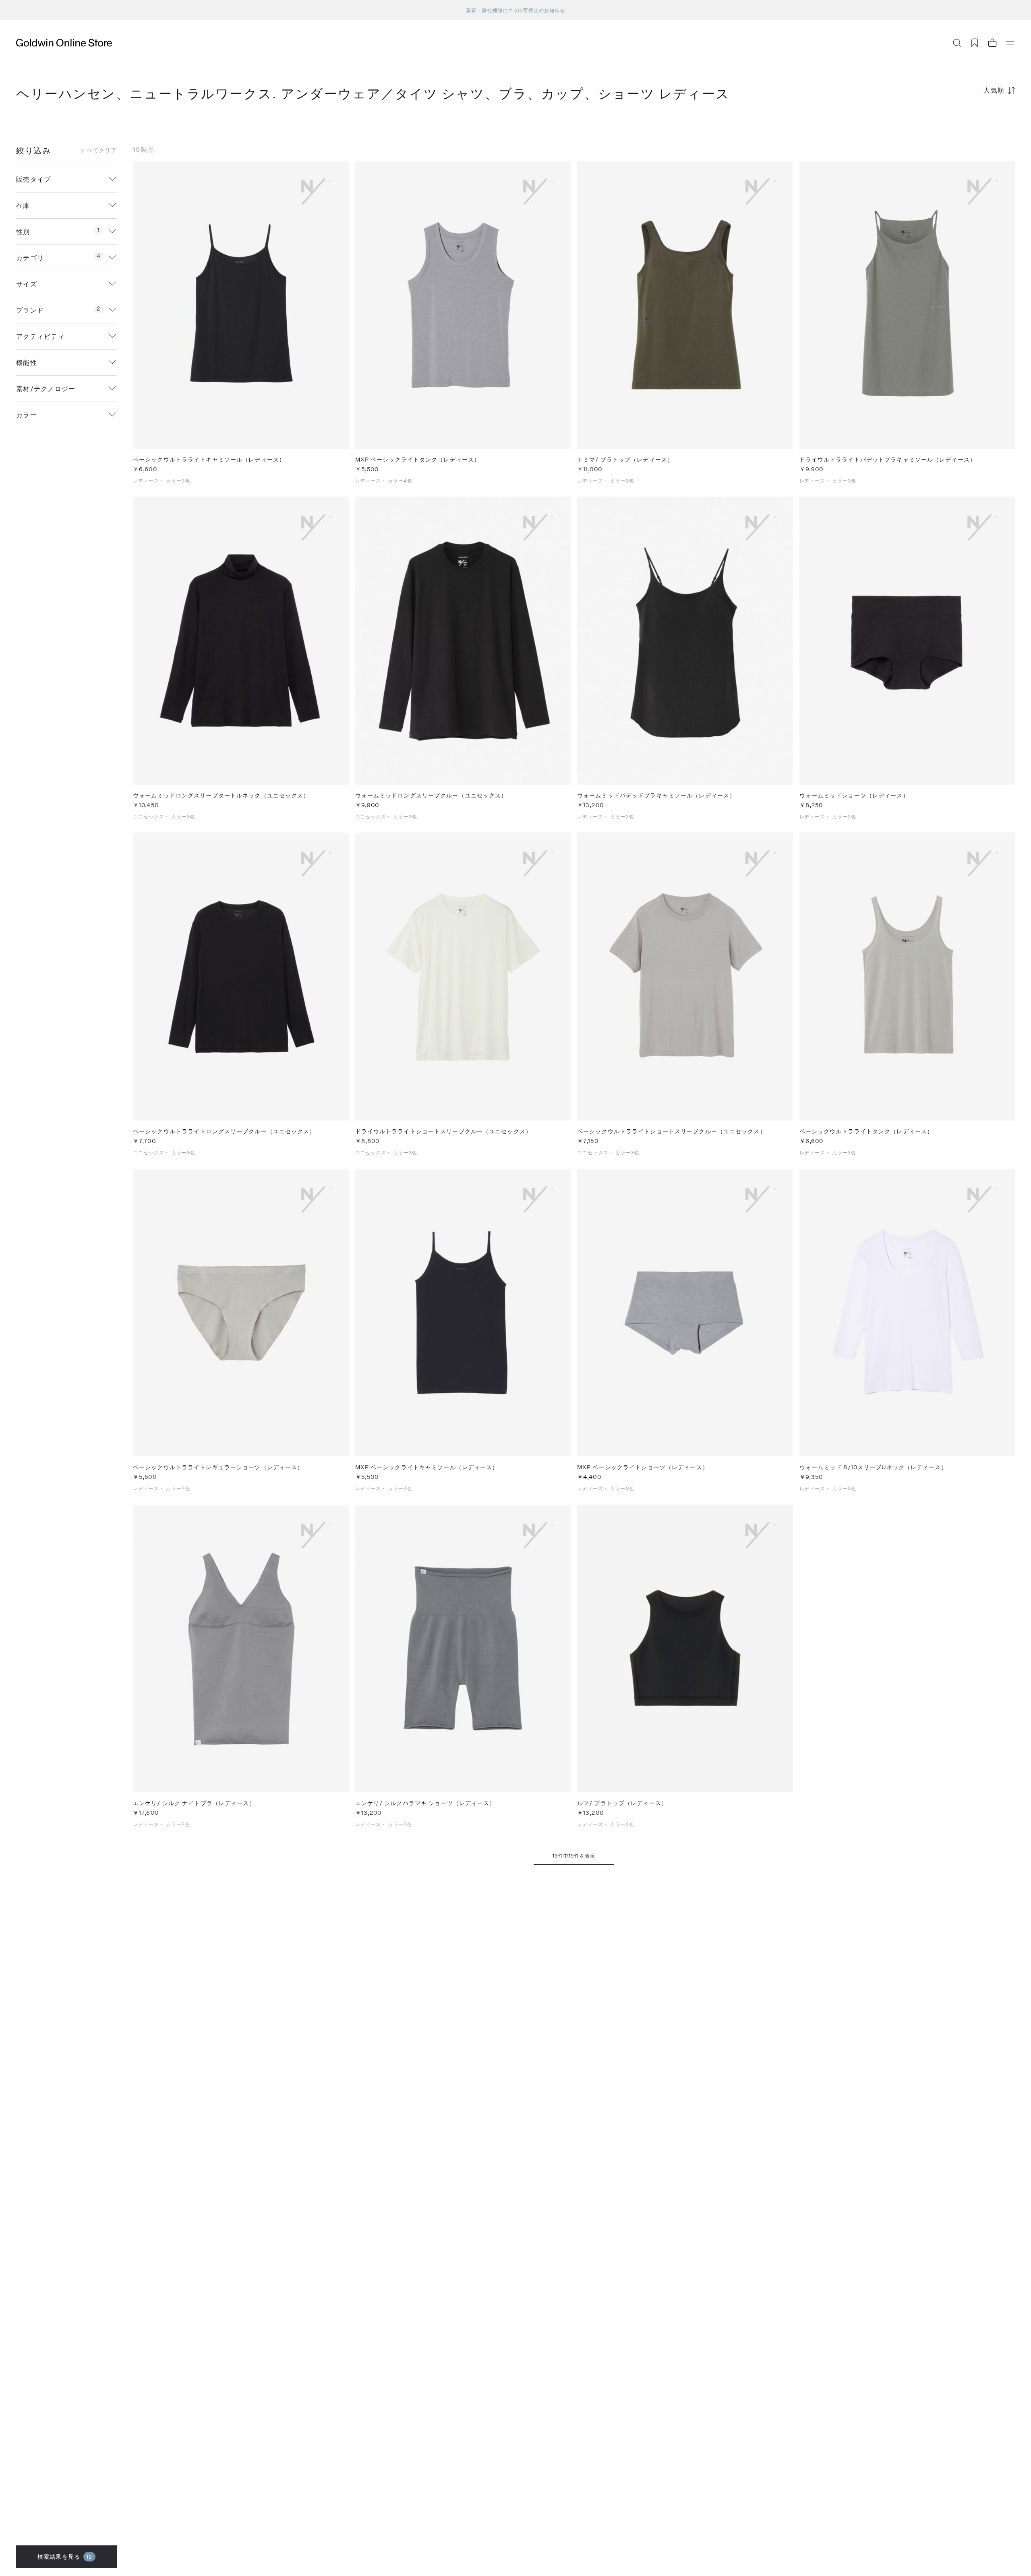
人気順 (994, 90)
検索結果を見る (65, 2556)
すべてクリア (98, 150)
